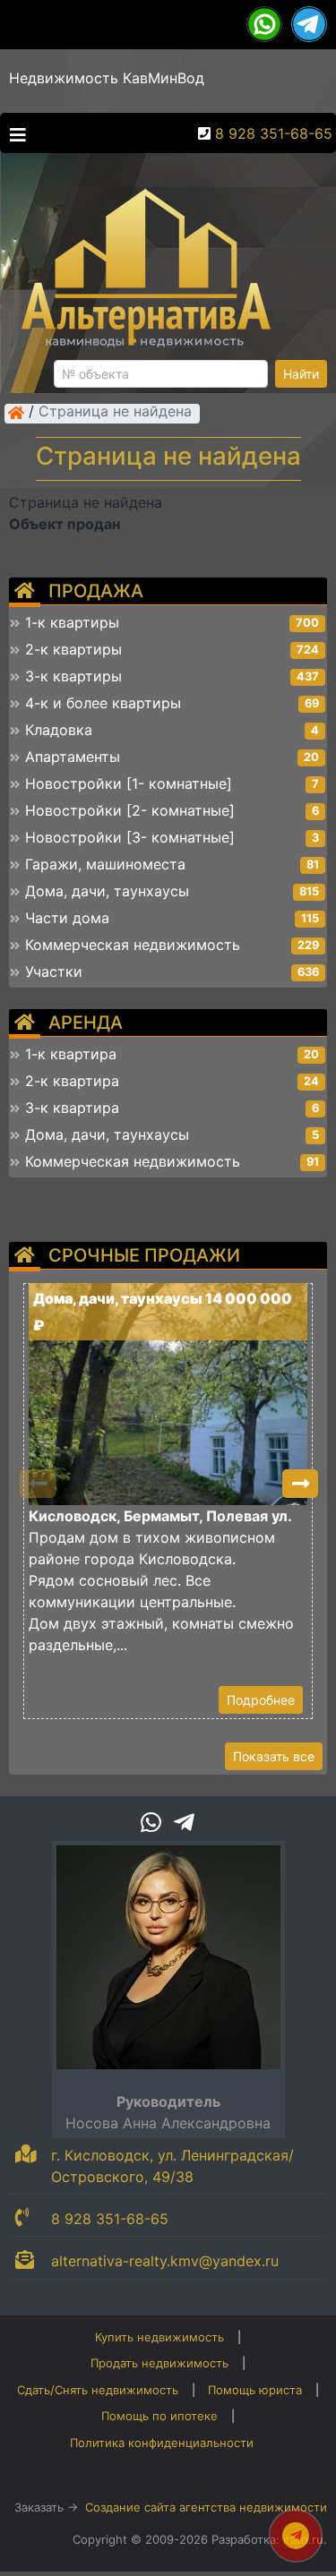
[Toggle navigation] (13, 133)
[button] (300, 1484)
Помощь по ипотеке (159, 2416)
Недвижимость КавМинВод (107, 78)
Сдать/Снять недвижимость (98, 2390)
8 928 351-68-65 (274, 133)
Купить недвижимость (159, 2337)
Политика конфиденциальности (162, 2443)
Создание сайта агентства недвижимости (206, 2507)
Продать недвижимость (159, 2363)
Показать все (274, 1756)
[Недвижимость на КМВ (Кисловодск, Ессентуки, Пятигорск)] (16, 413)
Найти (301, 374)
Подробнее (261, 1700)
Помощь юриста (255, 2390)
